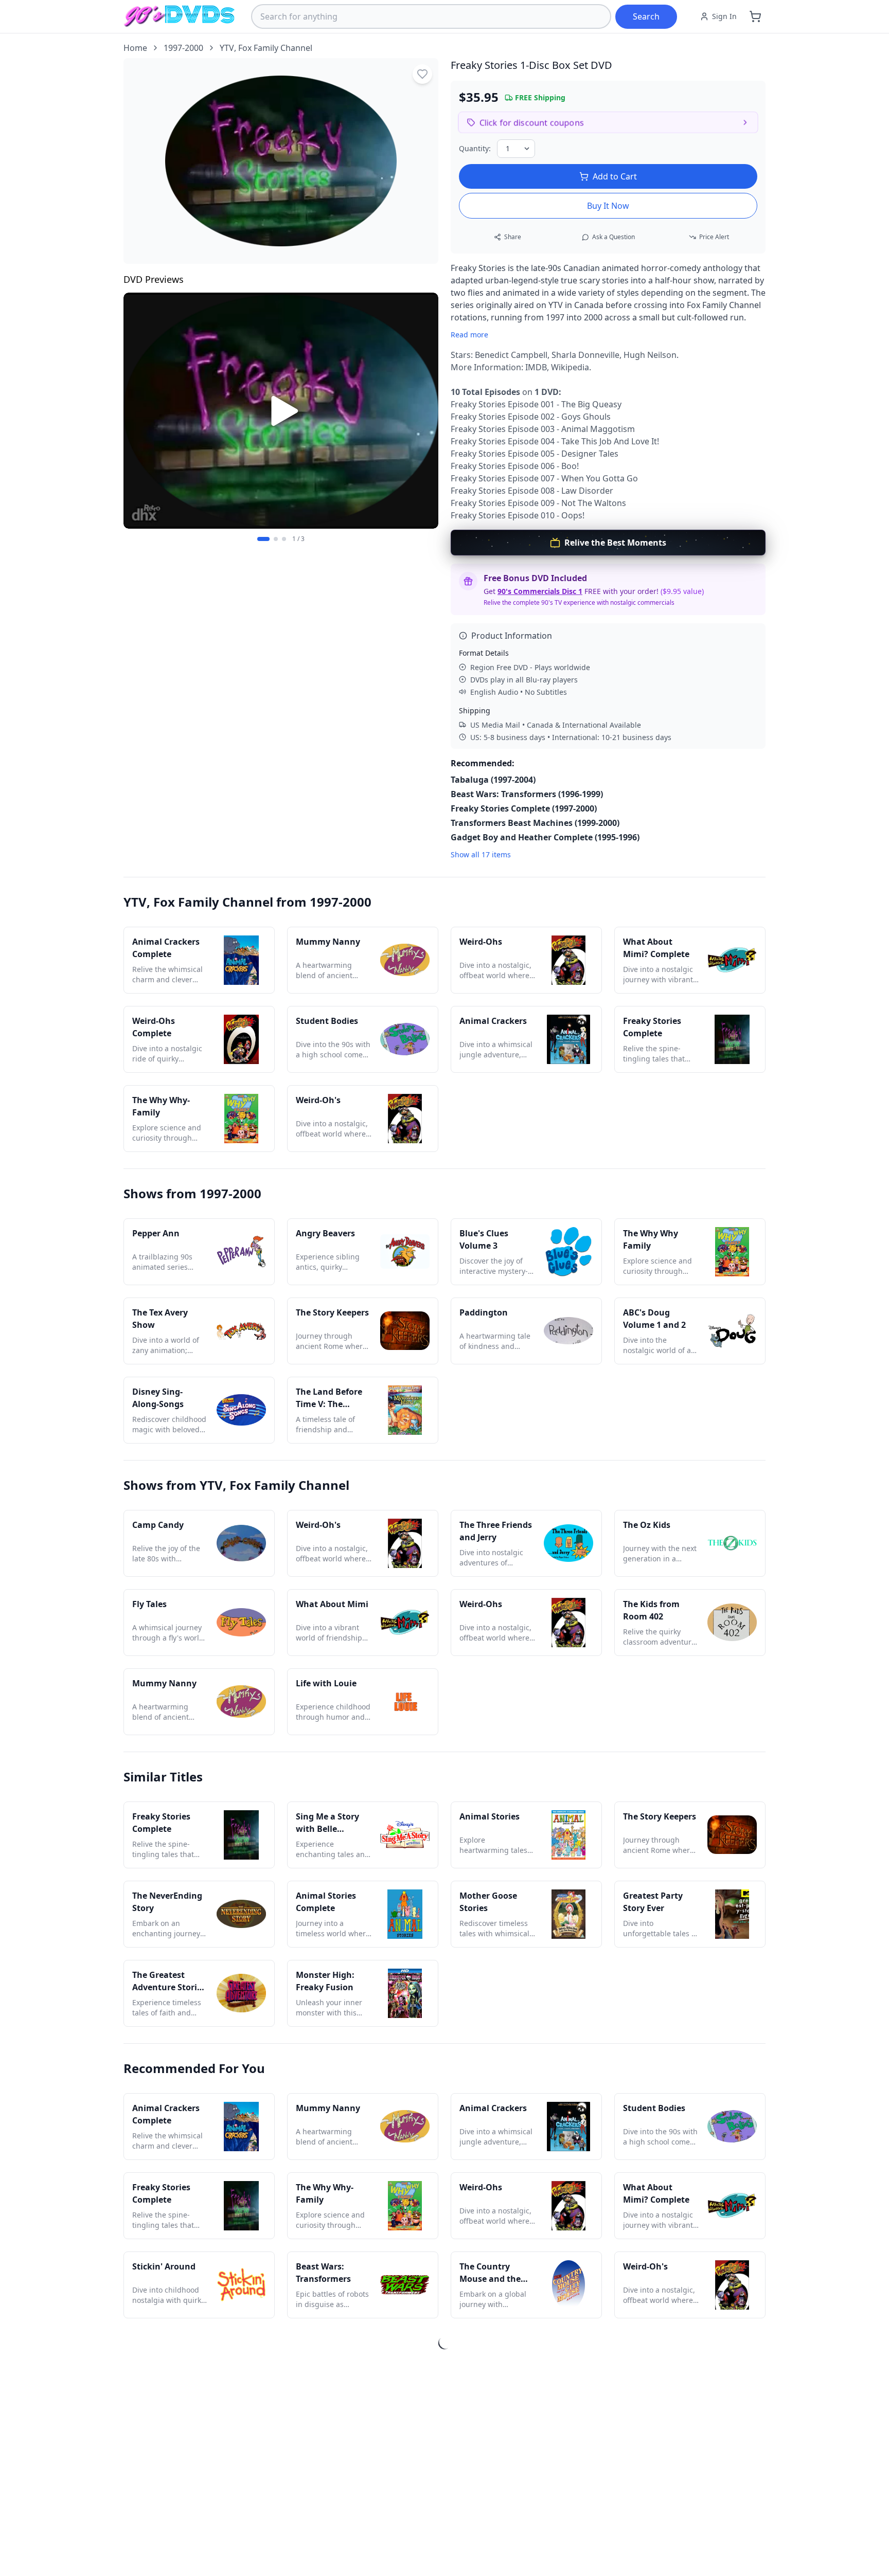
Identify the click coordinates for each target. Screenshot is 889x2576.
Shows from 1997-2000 (192, 1193)
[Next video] (425, 411)
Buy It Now (608, 206)
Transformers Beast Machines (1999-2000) (535, 823)
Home (135, 48)
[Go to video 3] (284, 539)
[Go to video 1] (263, 539)
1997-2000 (183, 48)
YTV (227, 48)
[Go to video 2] (276, 539)
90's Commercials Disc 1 (540, 591)
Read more (469, 335)
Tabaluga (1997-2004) (493, 780)
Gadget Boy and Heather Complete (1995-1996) (545, 837)
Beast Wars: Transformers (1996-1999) (527, 794)
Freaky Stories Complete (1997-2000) (524, 808)
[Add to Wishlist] (422, 74)
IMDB (536, 367)
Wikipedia (570, 367)
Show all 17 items (481, 854)
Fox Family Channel (275, 48)
